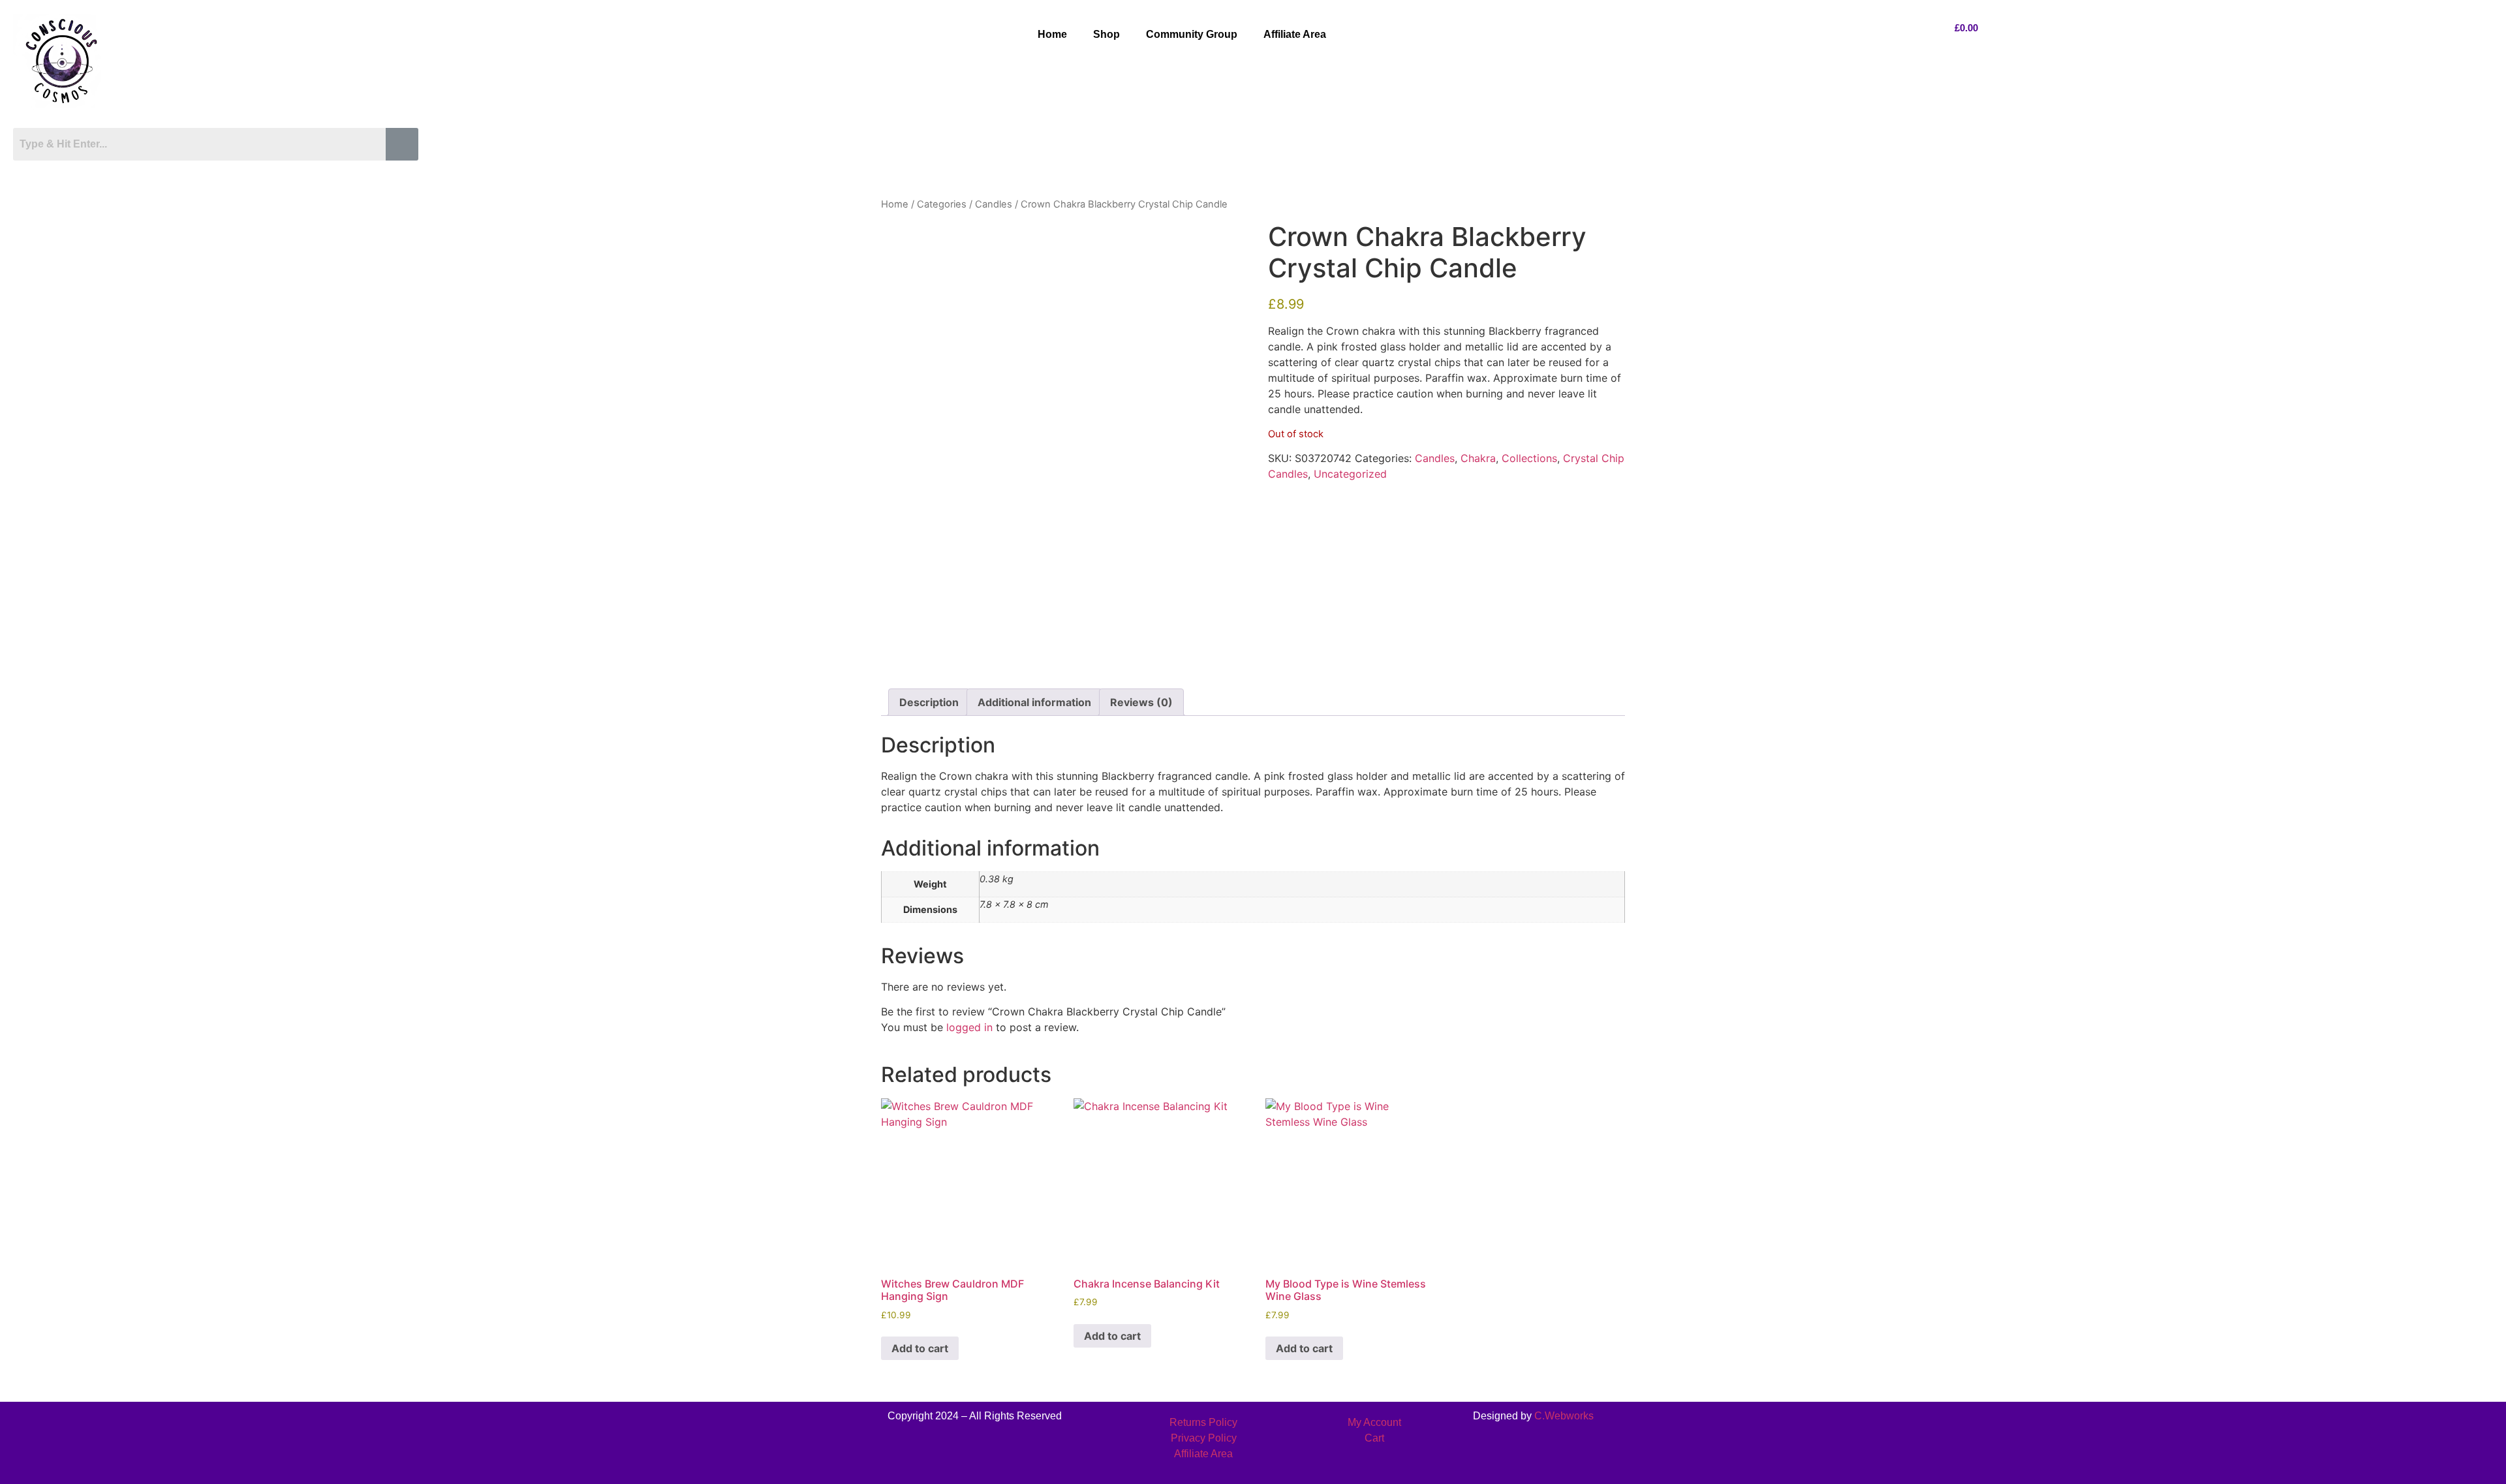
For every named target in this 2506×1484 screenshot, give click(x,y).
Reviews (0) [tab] (1141, 702)
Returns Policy (1203, 1422)
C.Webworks (1564, 1416)
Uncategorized (1350, 474)
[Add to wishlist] (901, 241)
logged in (969, 1027)
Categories (942, 204)
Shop (1106, 34)
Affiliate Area (1295, 34)
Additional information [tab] (1034, 702)
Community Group (1192, 34)
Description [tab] (929, 702)
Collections (1529, 458)
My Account (1374, 1422)
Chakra (1478, 458)
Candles (994, 204)
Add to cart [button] (920, 1348)
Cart (1374, 1438)
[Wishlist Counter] (220, 172)
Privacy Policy (1204, 1438)
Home (1052, 34)
